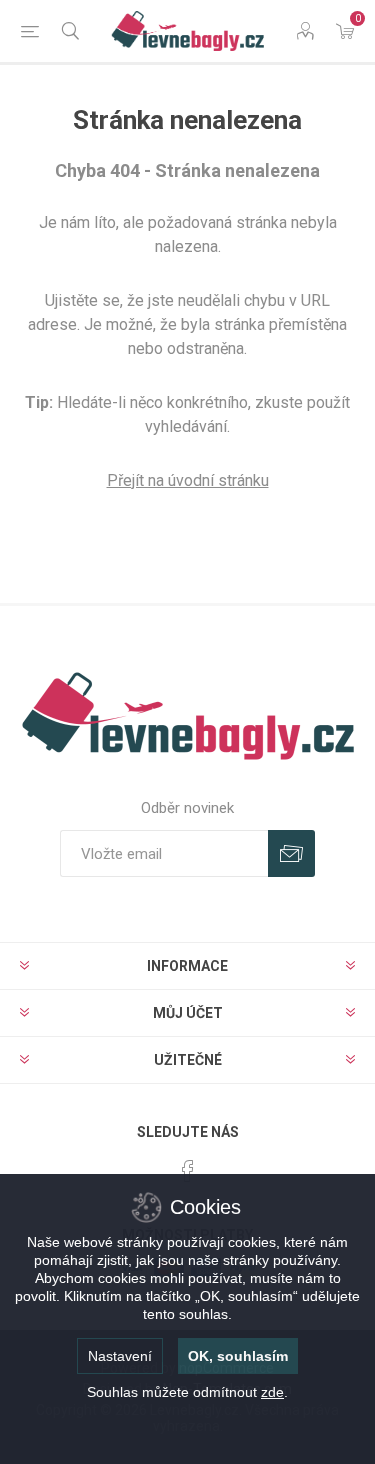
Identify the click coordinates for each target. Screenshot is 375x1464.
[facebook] (188, 1171)
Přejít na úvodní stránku (188, 480)
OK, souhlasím (238, 1356)
